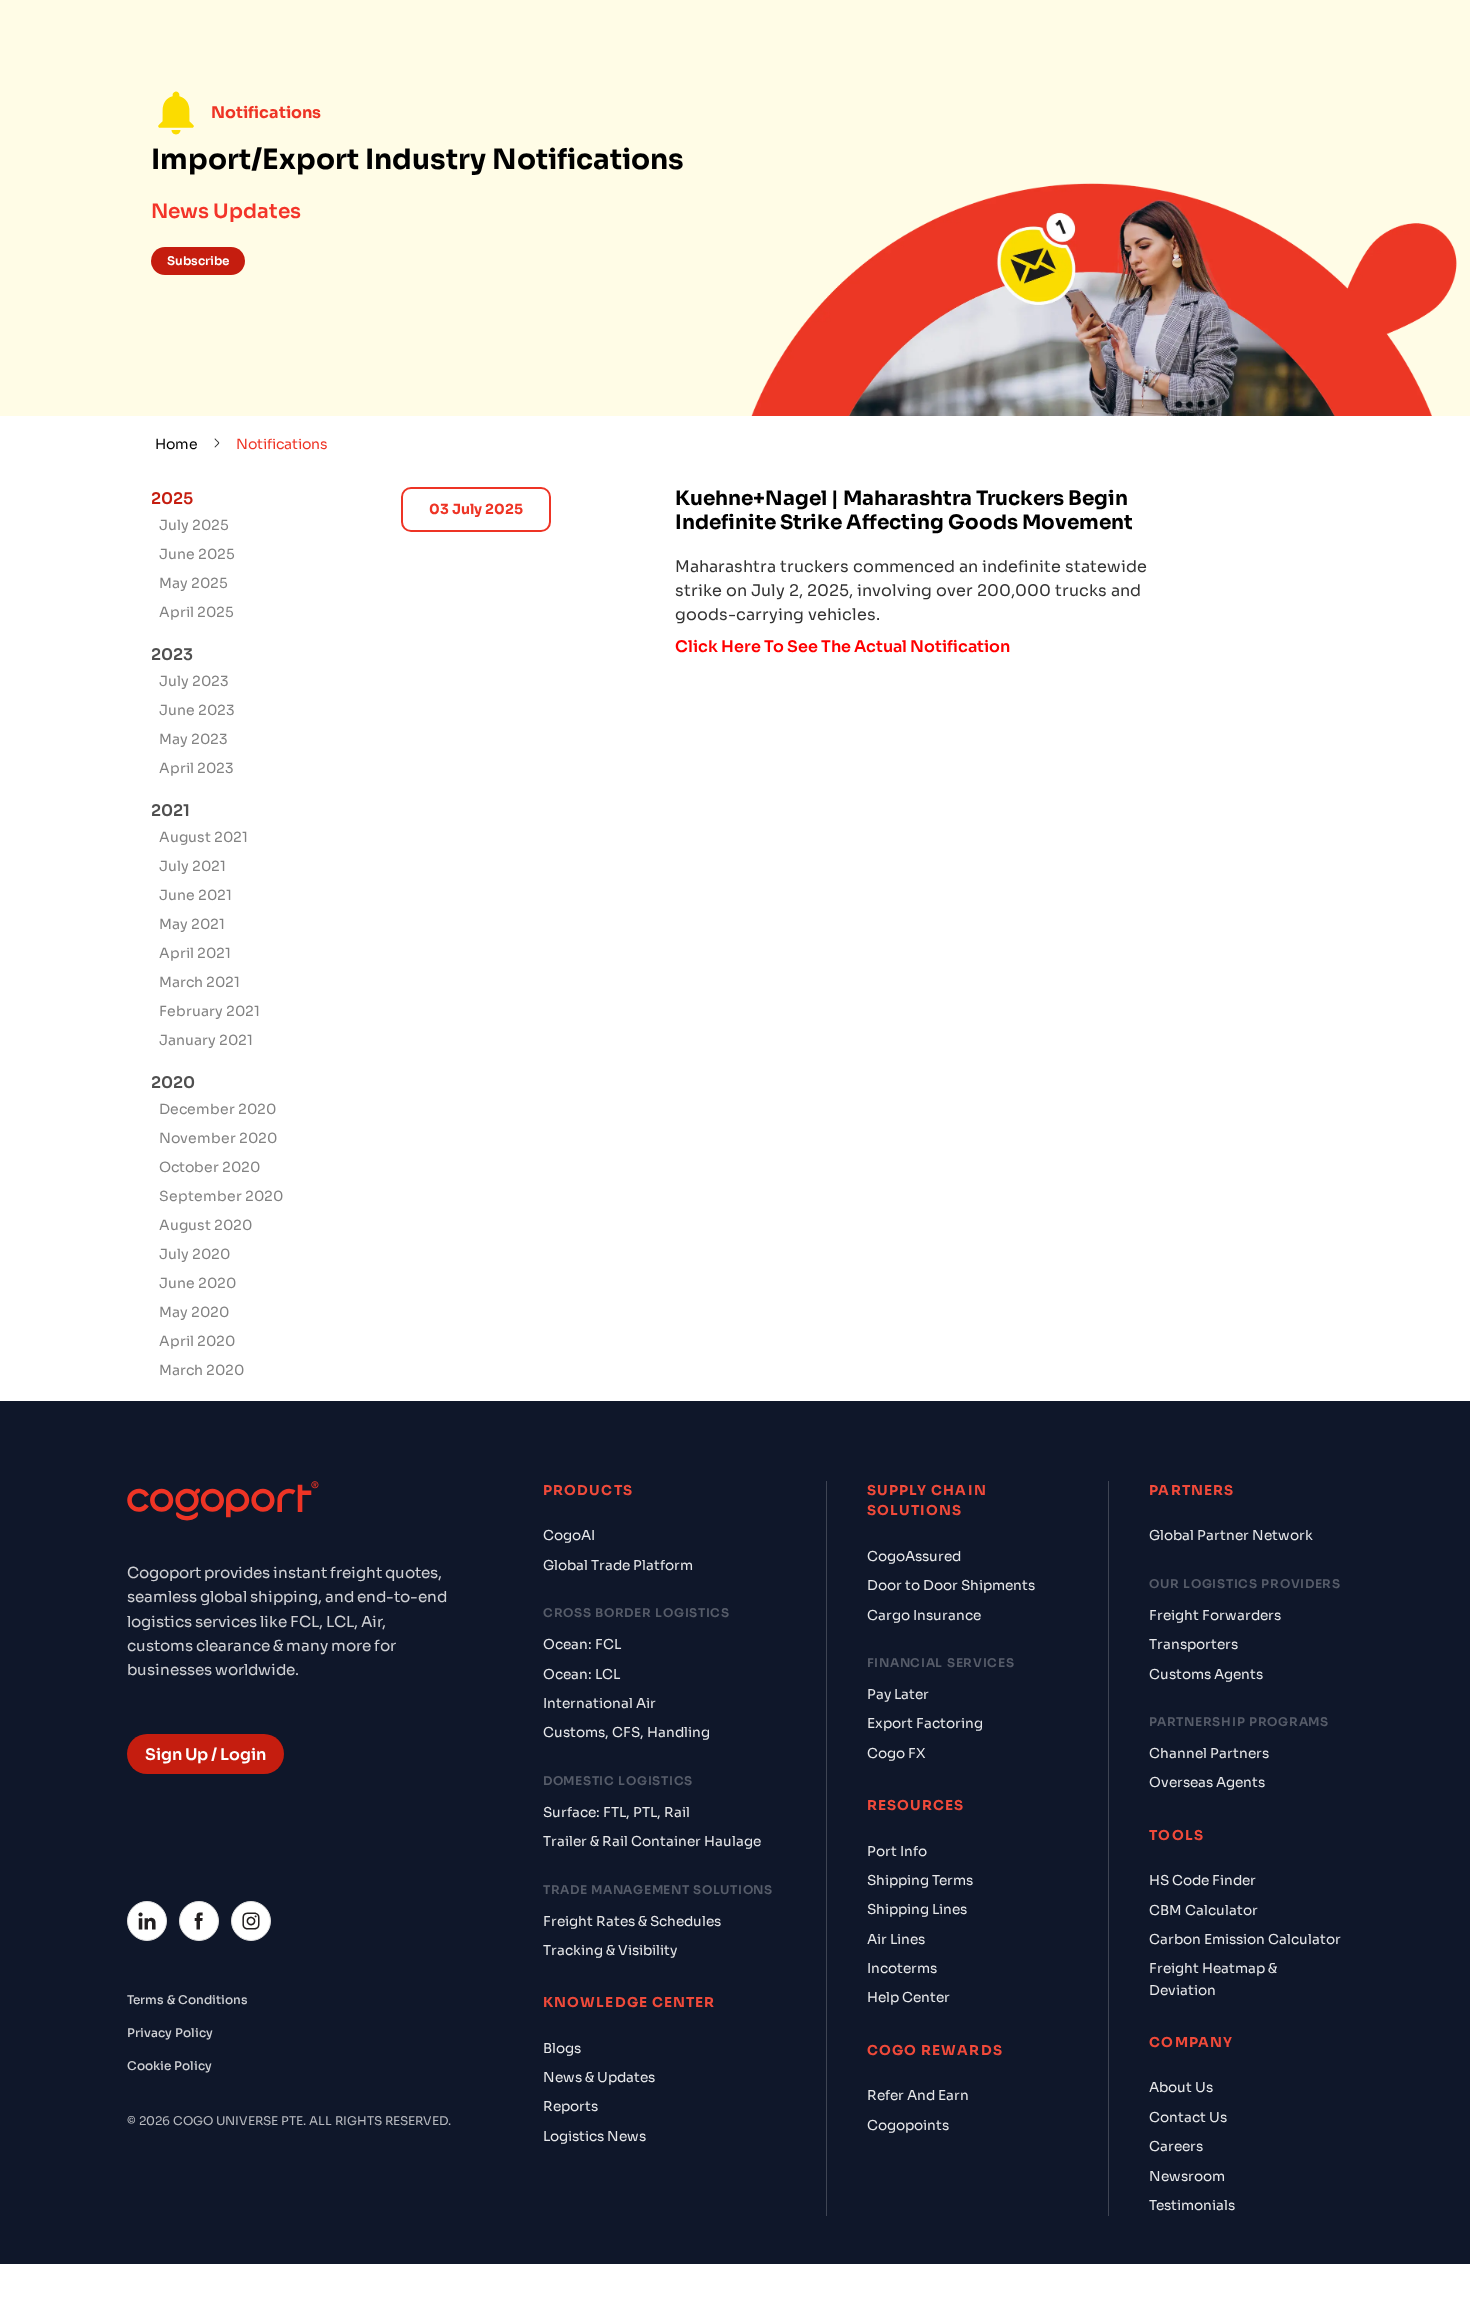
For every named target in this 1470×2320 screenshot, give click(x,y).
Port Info (897, 1851)
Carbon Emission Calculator (1245, 1939)
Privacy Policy (170, 2032)
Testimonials (1192, 2205)
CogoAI (569, 1535)
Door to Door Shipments (951, 1585)
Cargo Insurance (924, 1615)
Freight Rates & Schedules (632, 1921)
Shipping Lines (917, 1909)
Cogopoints (908, 2125)
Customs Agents (1206, 1674)
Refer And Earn (918, 2095)
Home (176, 444)
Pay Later (898, 1694)
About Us (1181, 2087)
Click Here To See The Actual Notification (842, 646)
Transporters (1193, 1644)
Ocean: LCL (581, 1674)
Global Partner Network (1231, 1535)
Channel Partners (1209, 1753)
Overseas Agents (1207, 1782)
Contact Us (1188, 2117)
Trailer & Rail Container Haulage (652, 1841)
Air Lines (896, 1939)
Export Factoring (925, 1723)
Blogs (562, 2048)
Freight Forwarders (1215, 1615)
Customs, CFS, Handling (626, 1732)
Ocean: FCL (582, 1644)
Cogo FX (896, 1753)
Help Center (908, 1997)
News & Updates (599, 2077)
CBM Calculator (1203, 1910)
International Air (599, 1703)
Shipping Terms (920, 1880)
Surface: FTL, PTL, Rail (616, 1812)
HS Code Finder (1202, 1880)
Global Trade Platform (618, 1565)
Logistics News (594, 2136)
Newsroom (1187, 2176)
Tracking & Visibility (610, 1950)
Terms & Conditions (187, 1999)
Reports (570, 2106)
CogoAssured (914, 1556)
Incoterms (902, 1968)
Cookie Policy (169, 2065)
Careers (1176, 2146)
